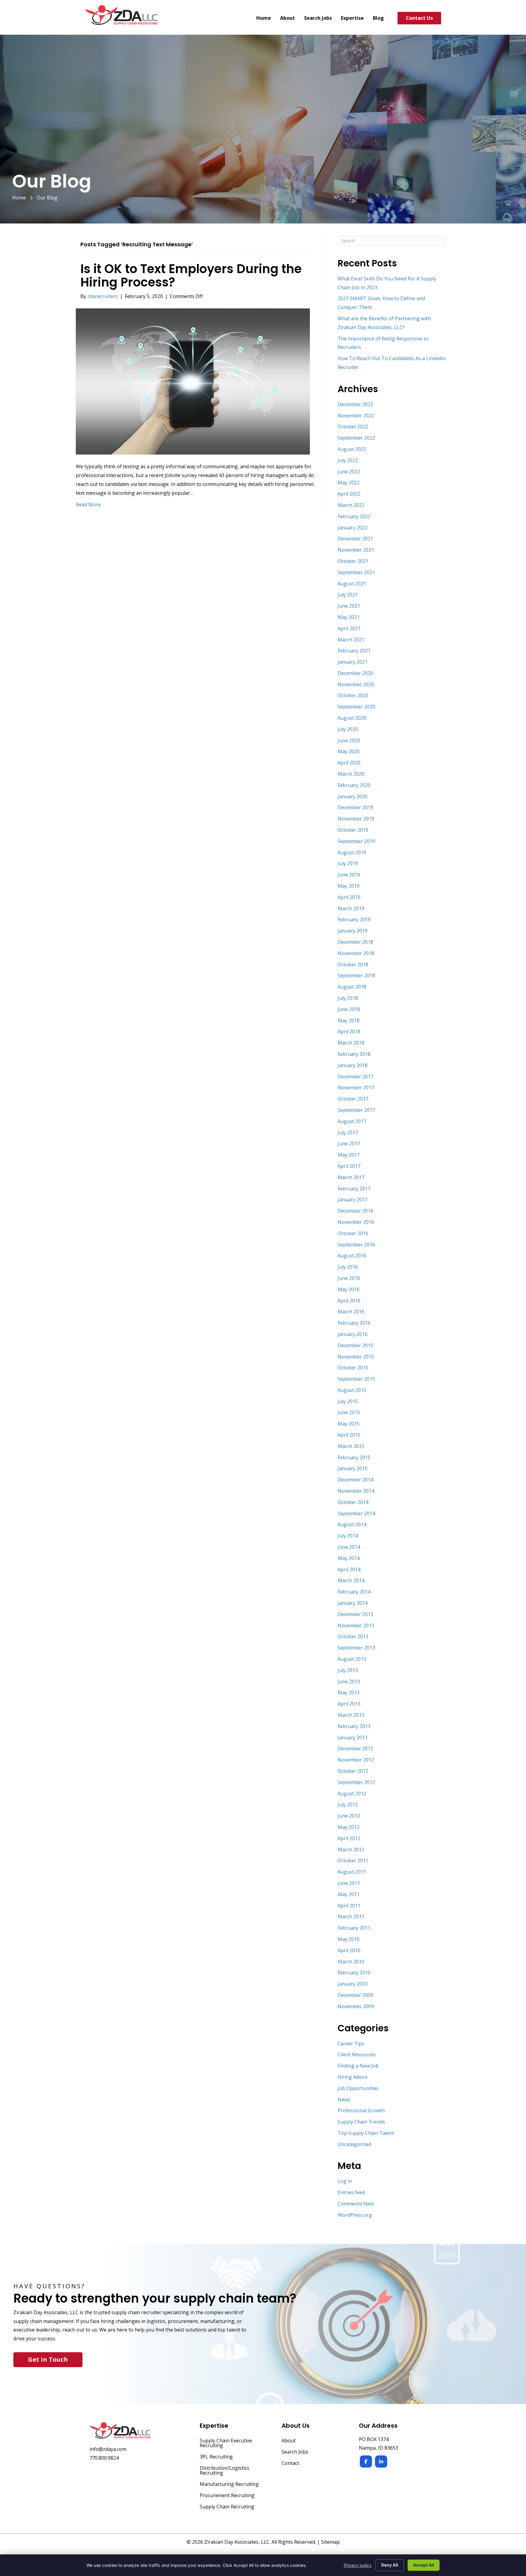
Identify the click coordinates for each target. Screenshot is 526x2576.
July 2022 (348, 460)
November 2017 (356, 1088)
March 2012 (351, 1850)
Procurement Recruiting (227, 2496)
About (289, 2441)
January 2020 (352, 796)
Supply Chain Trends (361, 2122)
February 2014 (354, 1592)
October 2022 (353, 427)
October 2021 (353, 561)
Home (19, 198)
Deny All (390, 2565)
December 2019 (355, 807)
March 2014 (351, 1580)
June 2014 (349, 1547)
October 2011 (353, 1861)
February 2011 (354, 1928)
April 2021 (349, 628)
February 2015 (354, 1457)
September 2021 (356, 572)
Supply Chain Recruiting (227, 2507)
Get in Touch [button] (48, 2359)
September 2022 (356, 438)
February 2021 (354, 651)
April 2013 (349, 1704)
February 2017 (354, 1189)
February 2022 (354, 516)
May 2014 (349, 1558)
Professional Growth (361, 2110)
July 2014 (348, 1536)
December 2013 (355, 1614)
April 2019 (349, 897)
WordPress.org (355, 2215)
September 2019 (356, 841)
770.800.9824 (104, 2458)
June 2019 (349, 875)
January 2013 (352, 1738)
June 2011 (349, 1883)
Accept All (424, 2565)
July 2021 (348, 595)
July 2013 (348, 1670)
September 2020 (356, 707)
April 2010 (349, 1950)
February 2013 (354, 1726)
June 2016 (349, 1278)
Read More (88, 504)
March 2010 (351, 1962)
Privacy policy (358, 2565)
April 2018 (349, 1031)
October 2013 (353, 1636)
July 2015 (348, 1401)
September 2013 (356, 1648)
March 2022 (351, 505)
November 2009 (356, 2006)
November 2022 (356, 416)
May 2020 (349, 751)
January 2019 (352, 931)
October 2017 (353, 1099)
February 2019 (354, 919)
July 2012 (348, 1805)
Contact (290, 2464)
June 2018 (349, 1009)
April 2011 (349, 1906)
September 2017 (356, 1110)
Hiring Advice (352, 2077)
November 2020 (356, 684)
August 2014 (352, 1524)
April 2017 (349, 1166)
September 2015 (356, 1379)
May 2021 (349, 617)
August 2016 (352, 1256)
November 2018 (356, 953)
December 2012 (355, 1748)
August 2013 (352, 1659)
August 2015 (352, 1390)
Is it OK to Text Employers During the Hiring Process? (191, 276)
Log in (345, 2181)
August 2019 (352, 852)
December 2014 (355, 1480)
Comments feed (356, 2204)
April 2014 (349, 1569)
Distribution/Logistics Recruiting (224, 2471)
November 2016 (356, 1222)
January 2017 (352, 1200)
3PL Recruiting (216, 2457)
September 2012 (356, 1782)
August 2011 (352, 1872)
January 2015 (352, 1468)
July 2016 (348, 1267)
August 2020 (352, 718)
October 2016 (353, 1233)
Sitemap (330, 2542)
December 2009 (355, 1995)
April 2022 (349, 494)
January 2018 (352, 1065)
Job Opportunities (358, 2088)
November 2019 (356, 819)
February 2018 (354, 1054)
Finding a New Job (358, 2066)
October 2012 (353, 1771)
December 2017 (355, 1077)
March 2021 (351, 640)
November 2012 (356, 1760)
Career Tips (351, 2044)
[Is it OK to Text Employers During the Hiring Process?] (193, 381)
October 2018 (353, 965)
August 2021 (352, 584)
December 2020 (355, 673)
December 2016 (355, 1211)
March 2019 (351, 908)
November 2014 (356, 1491)
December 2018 (355, 942)
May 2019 (349, 886)
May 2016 (349, 1289)
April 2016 (349, 1301)
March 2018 (351, 1043)
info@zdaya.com (108, 2449)
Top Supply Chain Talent (366, 2133)
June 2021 (349, 606)
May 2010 (349, 1939)
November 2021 (356, 550)
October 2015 (353, 1368)
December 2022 (355, 404)
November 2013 (356, 1625)
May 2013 (349, 1692)
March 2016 (351, 1312)
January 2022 (352, 528)
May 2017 (349, 1155)
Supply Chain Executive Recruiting (226, 2443)
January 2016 (352, 1334)
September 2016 (356, 1245)
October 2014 (353, 1502)
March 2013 (351, 1715)
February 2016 (354, 1323)
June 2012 (349, 1816)
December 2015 (355, 1345)
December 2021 (355, 539)
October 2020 (353, 695)
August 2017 (352, 1121)
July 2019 (348, 863)
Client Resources (357, 2054)
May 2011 (349, 1894)
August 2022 (352, 449)
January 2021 (352, 662)
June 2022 (349, 472)
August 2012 (352, 1794)
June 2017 (349, 1144)
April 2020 (349, 763)
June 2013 (349, 1682)
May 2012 (349, 1827)
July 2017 (348, 1133)
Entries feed (351, 2192)
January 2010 (352, 1984)
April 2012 (349, 1838)
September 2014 (356, 1513)
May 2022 (349, 483)
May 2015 (349, 1424)
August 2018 (352, 987)
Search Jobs (295, 2452)
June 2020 (349, 740)
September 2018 (356, 975)
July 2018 (348, 998)
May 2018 (349, 1021)
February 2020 (354, 785)
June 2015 (349, 1412)
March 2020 (351, 774)
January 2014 (352, 1603)
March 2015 (351, 1446)
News (344, 2100)
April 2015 (349, 1435)
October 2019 (353, 830)
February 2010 (354, 1973)
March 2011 (351, 1917)
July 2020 (348, 729)
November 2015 (356, 1357)
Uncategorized (354, 2144)
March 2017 (351, 1177)
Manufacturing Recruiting (229, 2485)
